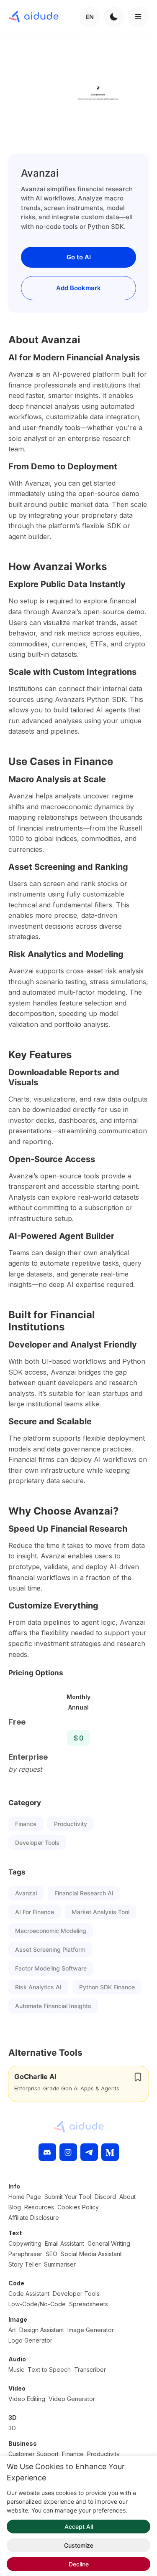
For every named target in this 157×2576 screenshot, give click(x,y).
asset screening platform (50, 1949)
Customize (79, 2545)
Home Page (25, 2197)
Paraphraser (25, 2254)
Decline (79, 2564)
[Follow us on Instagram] (68, 2152)
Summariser (60, 2264)
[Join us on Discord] (47, 2152)
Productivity (71, 1824)
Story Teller (24, 2264)
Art (12, 2330)
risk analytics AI (38, 1987)
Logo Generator (30, 2340)
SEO (51, 2254)
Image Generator (91, 2330)
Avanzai (26, 1893)
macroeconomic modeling (51, 1931)
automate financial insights (53, 2006)
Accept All (79, 2527)
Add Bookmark (78, 288)
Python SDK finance (107, 1987)
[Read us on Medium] (110, 2152)
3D (12, 2428)
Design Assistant (42, 2330)
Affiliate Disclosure (34, 2218)
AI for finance (35, 1912)
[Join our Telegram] (89, 2152)
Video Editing (27, 2399)
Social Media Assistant (91, 2254)
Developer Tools (37, 1843)
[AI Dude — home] (33, 17)
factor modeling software (51, 1968)
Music (16, 2370)
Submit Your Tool (68, 2197)
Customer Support (33, 2454)
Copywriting (25, 2243)
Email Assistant (64, 2243)
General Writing (109, 2243)
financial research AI (84, 1893)
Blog (15, 2207)
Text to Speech (49, 2370)
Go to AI (79, 257)
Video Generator (72, 2399)
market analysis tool (100, 1912)
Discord (105, 2197)
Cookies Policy (78, 2207)
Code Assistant (29, 2294)
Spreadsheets (89, 2304)
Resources (39, 2207)
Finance (26, 1824)
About (127, 2197)
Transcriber (90, 2370)
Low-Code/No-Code (37, 2304)
